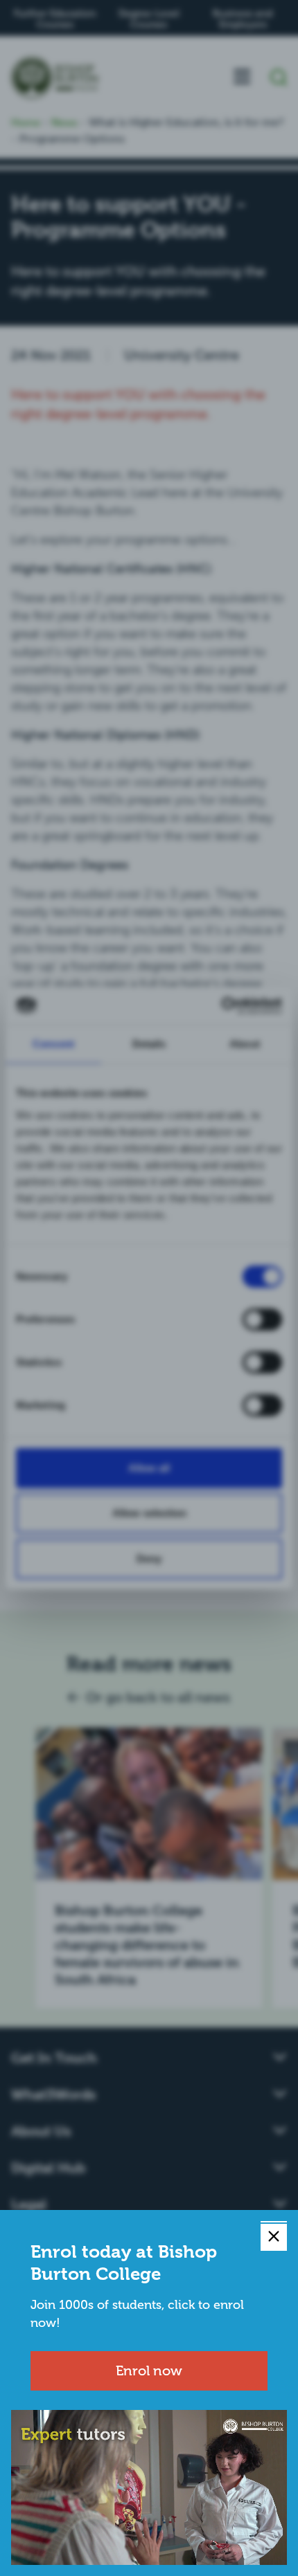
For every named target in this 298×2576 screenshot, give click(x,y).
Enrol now (149, 2371)
